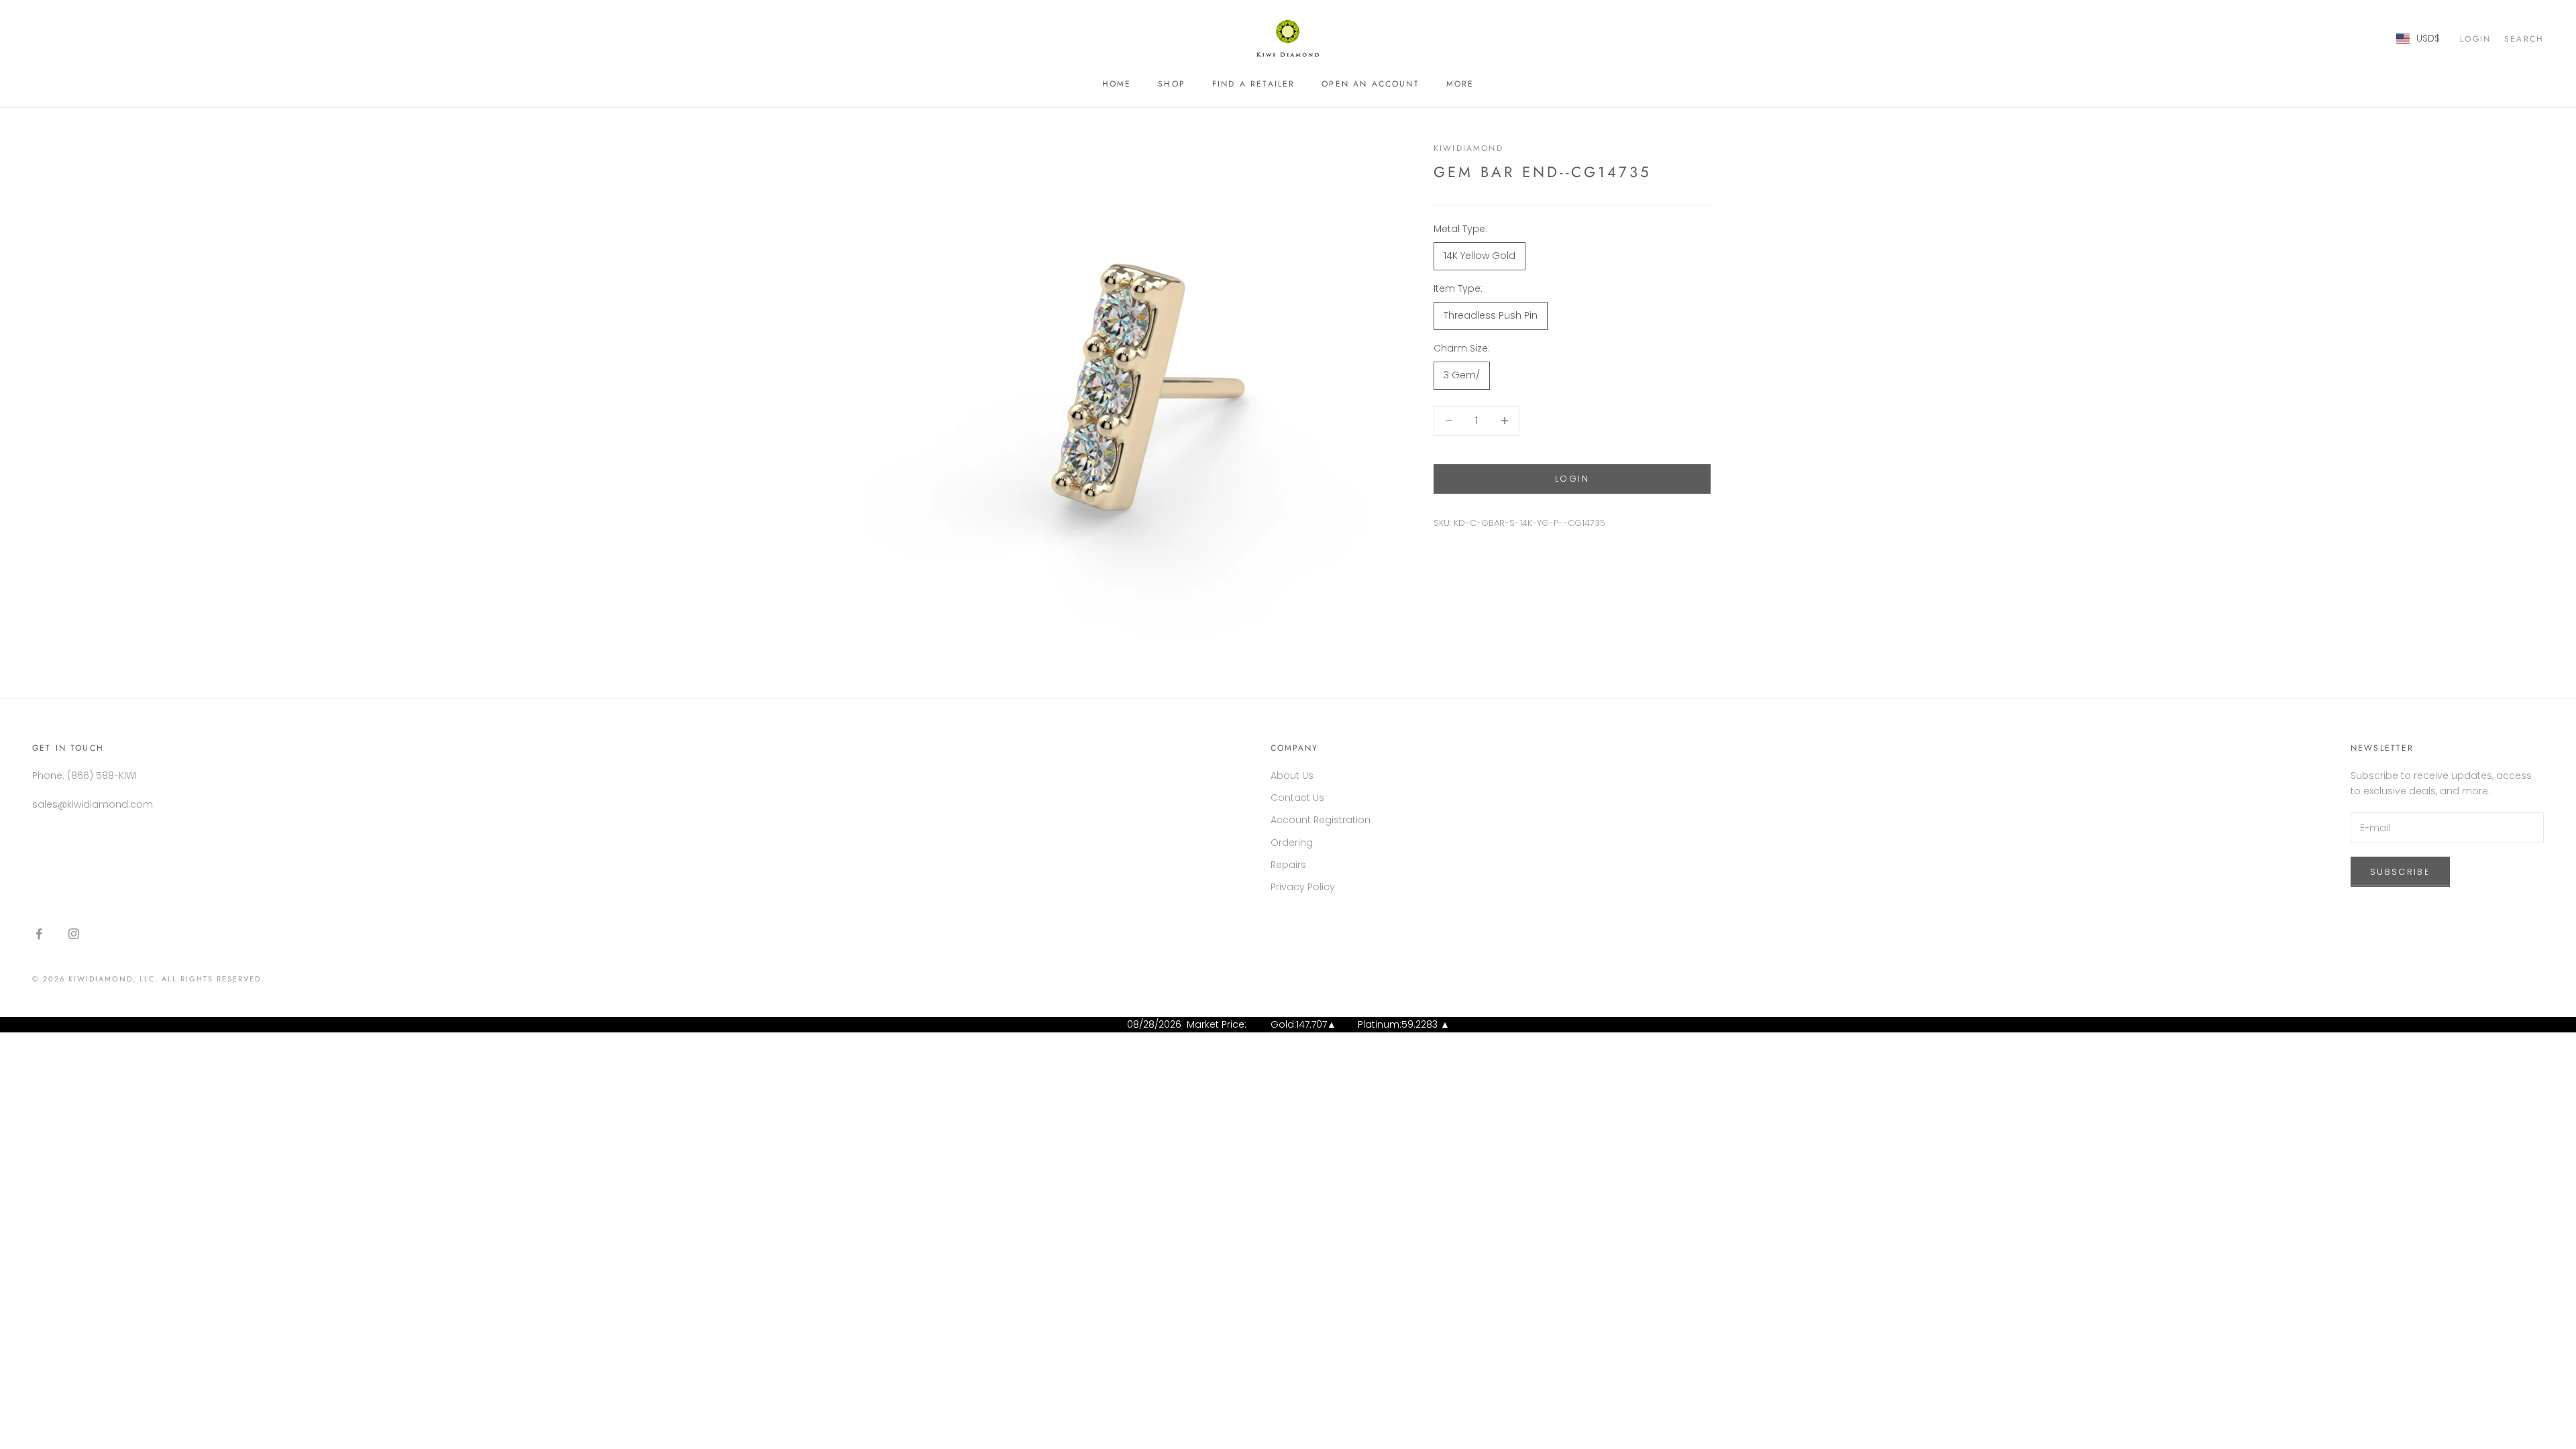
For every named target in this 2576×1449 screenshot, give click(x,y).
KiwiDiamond (1468, 148)
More (1460, 84)
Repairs (1288, 865)
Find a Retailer (1253, 84)
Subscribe (2400, 872)
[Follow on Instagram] (74, 934)
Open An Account (1370, 84)
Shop (1172, 84)
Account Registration (1321, 820)
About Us (1292, 775)
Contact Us (1297, 798)
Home (1117, 84)
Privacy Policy (1303, 887)
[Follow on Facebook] (39, 934)
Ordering (1292, 843)
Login (1572, 479)
